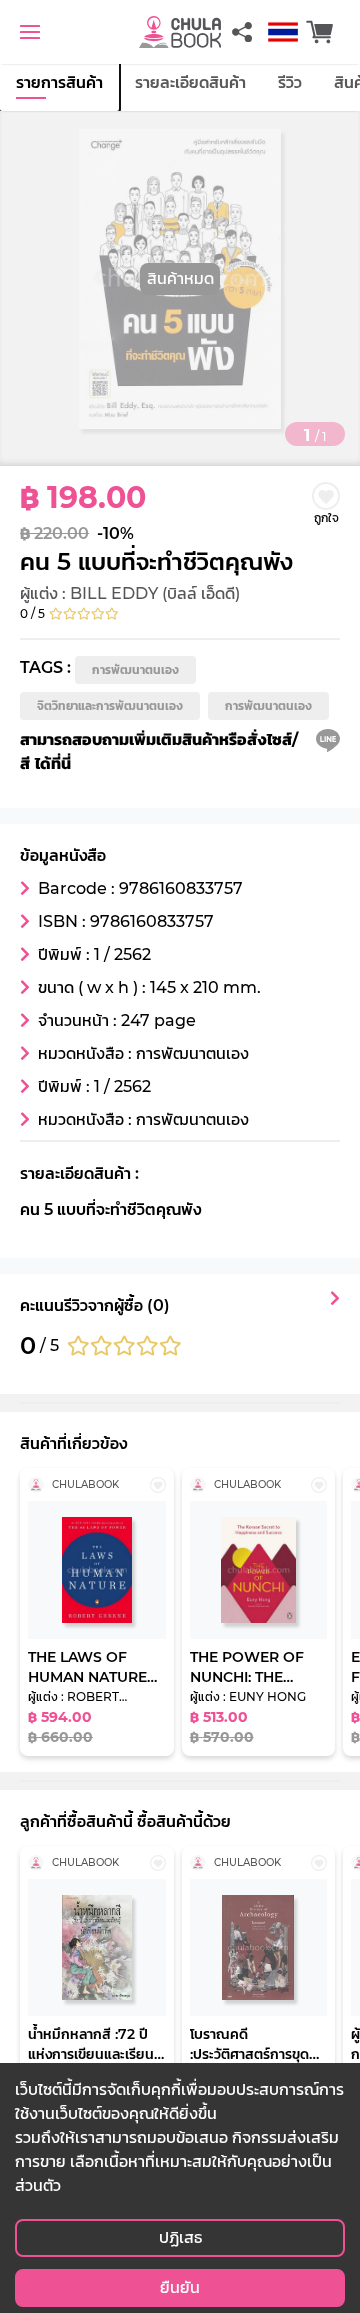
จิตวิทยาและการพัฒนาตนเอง (110, 705)
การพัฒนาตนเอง (135, 669)
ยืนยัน (180, 2287)
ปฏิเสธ (180, 2237)
